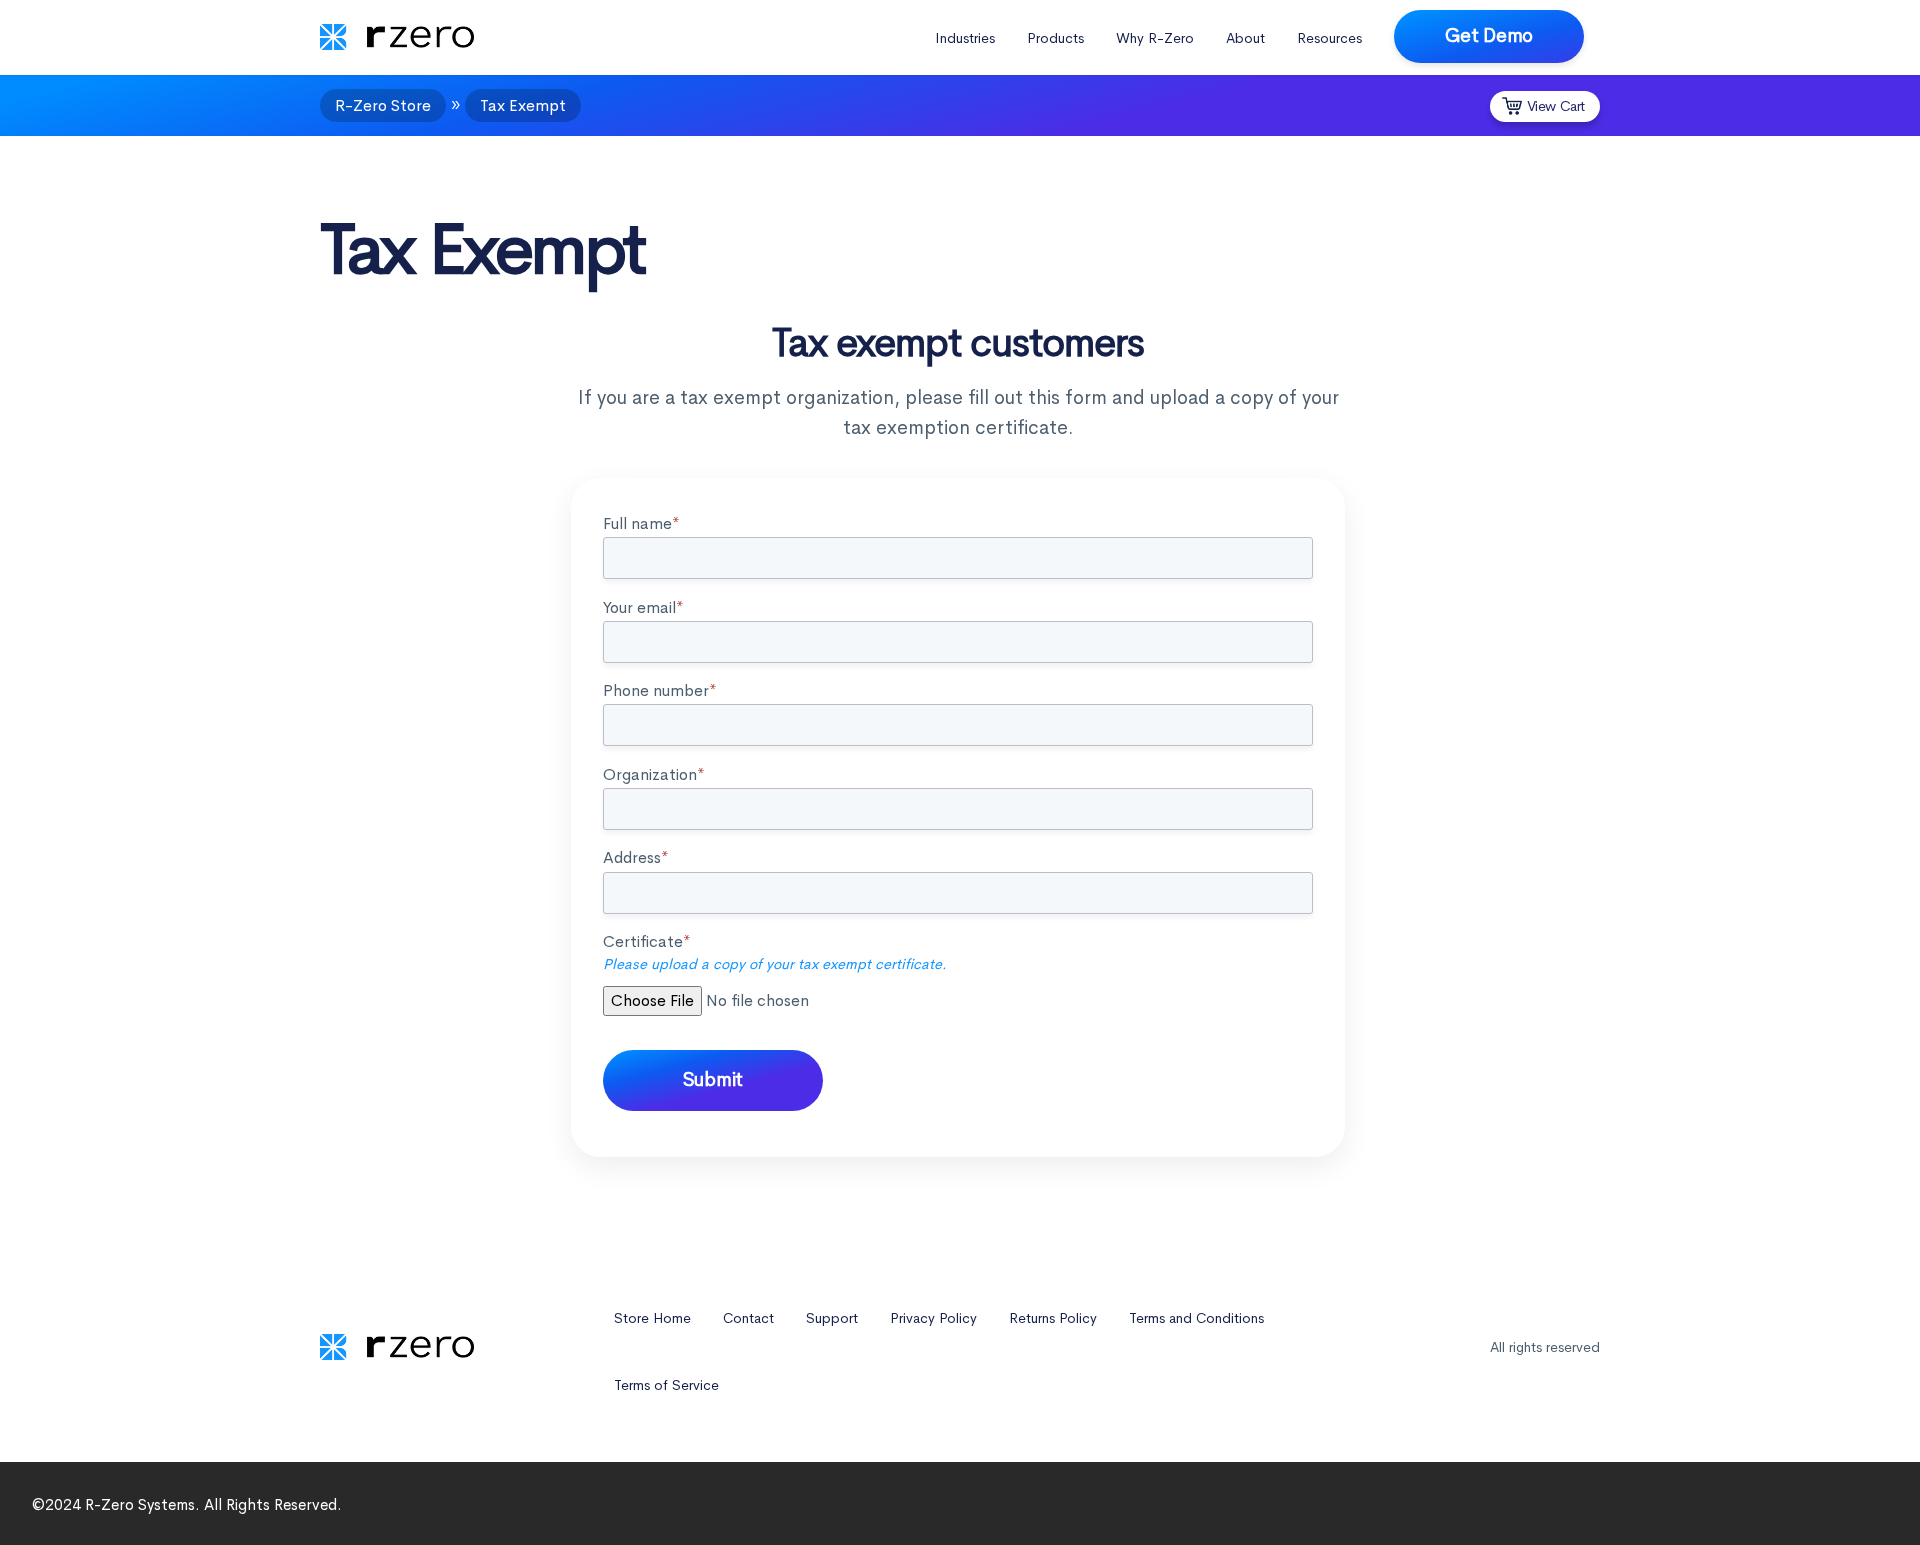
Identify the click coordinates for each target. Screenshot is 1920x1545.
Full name (641, 523)
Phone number (660, 690)
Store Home (652, 1318)
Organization (654, 774)
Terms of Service (666, 1385)
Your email (643, 607)
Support (832, 1318)
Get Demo (1489, 35)
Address (636, 857)
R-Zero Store (383, 105)
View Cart (1556, 106)
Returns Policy (1053, 1318)
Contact (748, 1318)
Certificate (775, 952)
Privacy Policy (933, 1318)
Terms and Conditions (1196, 1318)
